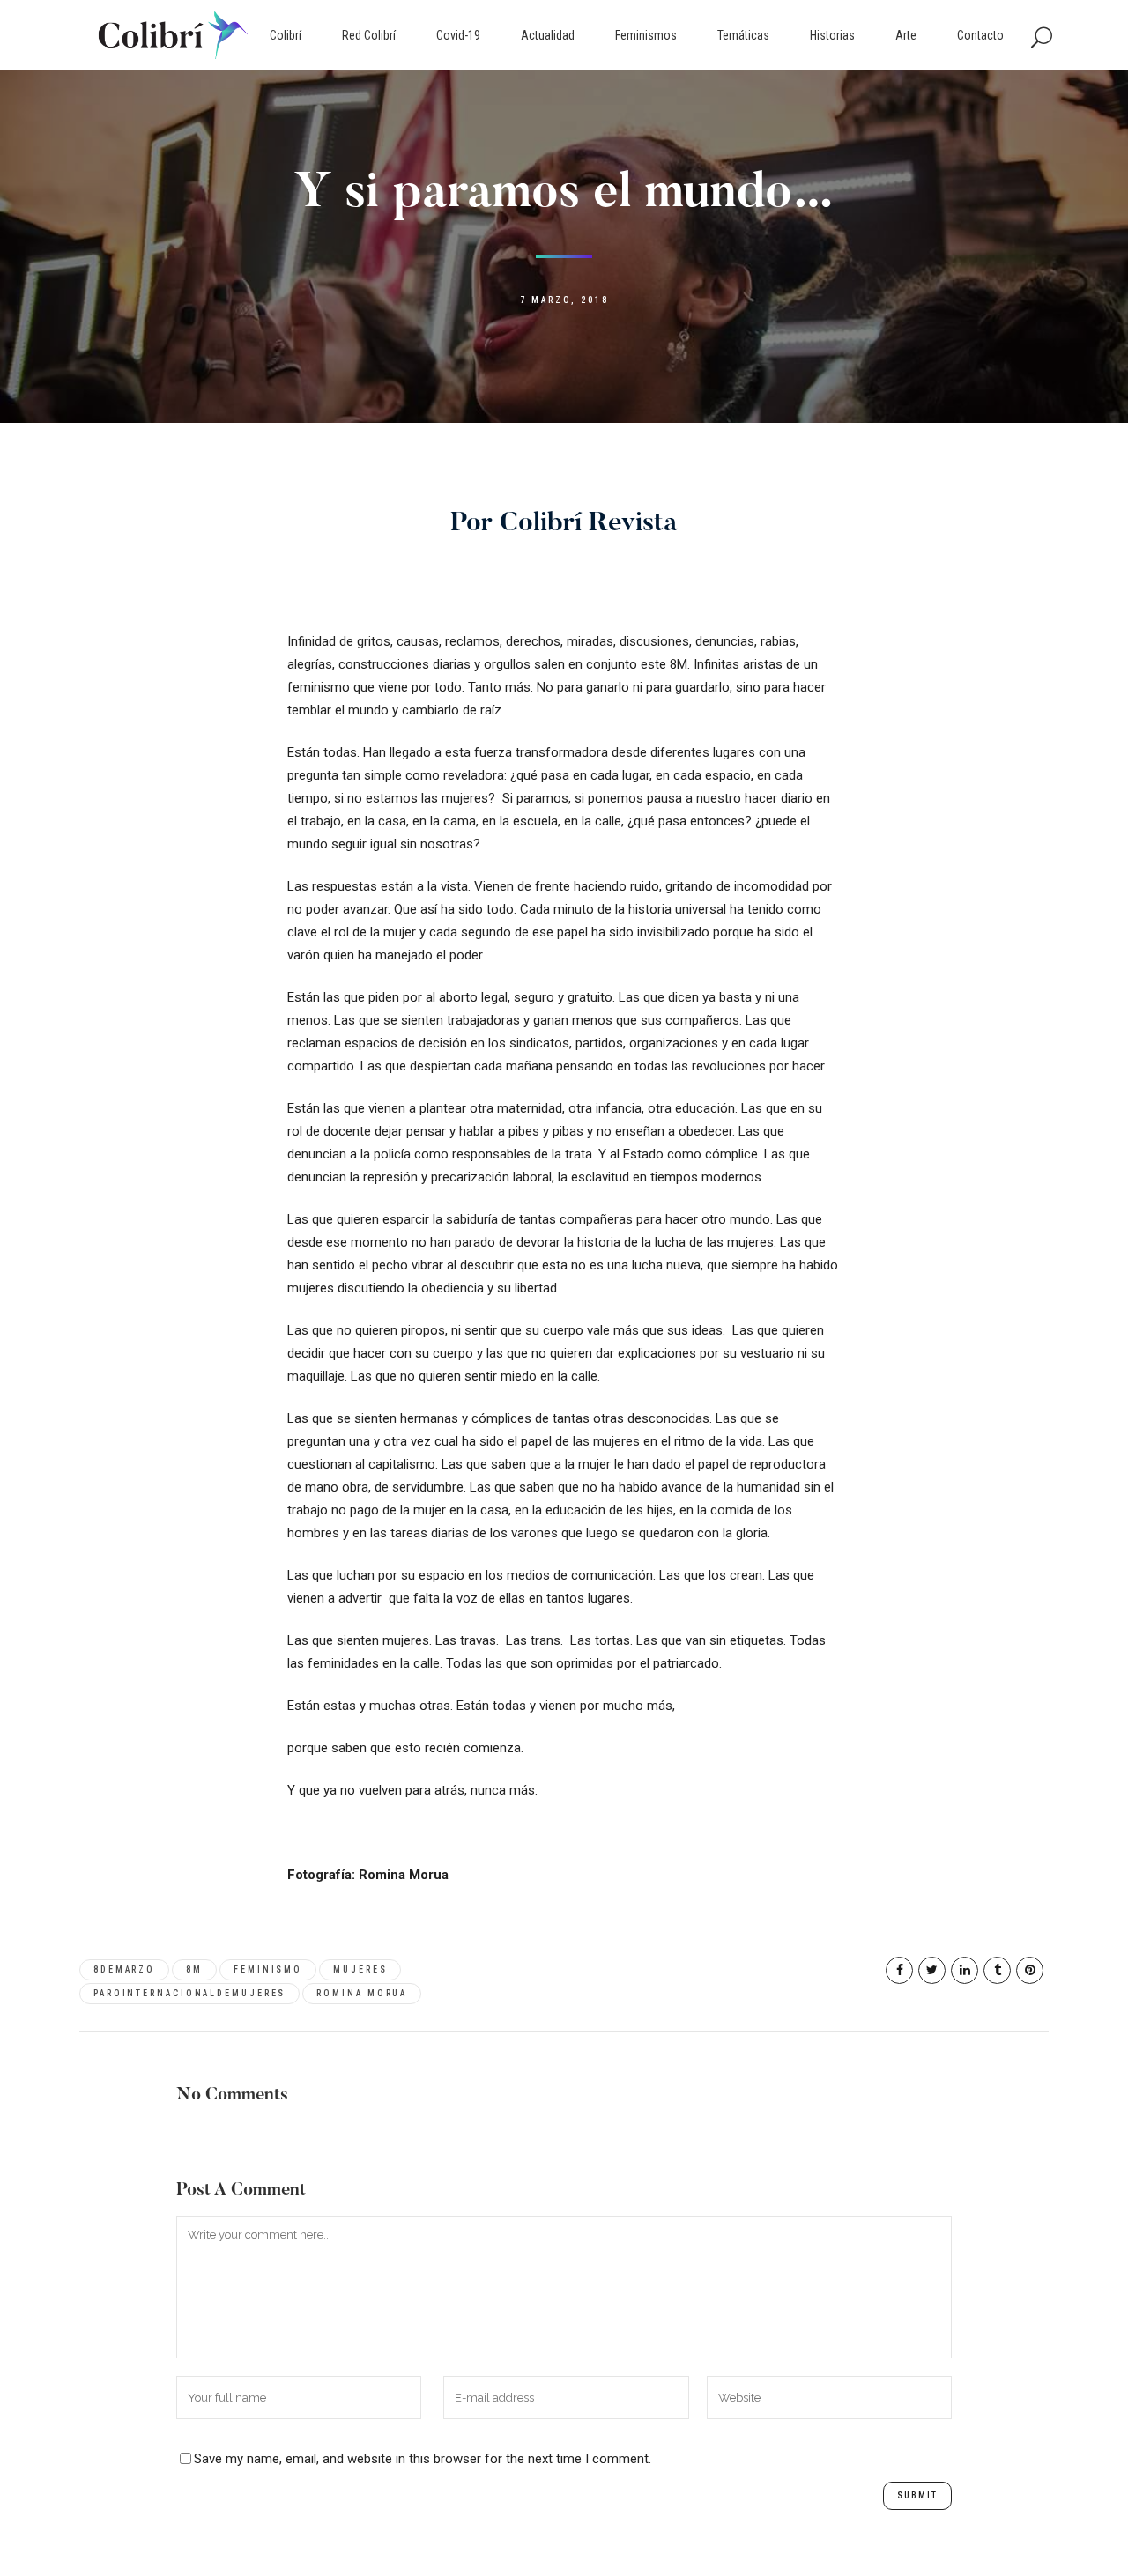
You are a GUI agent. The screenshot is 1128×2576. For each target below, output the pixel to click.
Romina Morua (362, 1993)
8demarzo (124, 1969)
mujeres (360, 1969)
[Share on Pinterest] (1030, 1970)
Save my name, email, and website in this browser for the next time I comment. (423, 2459)
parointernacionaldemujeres (189, 1993)
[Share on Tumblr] (997, 1970)
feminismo (268, 1969)
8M (194, 1969)
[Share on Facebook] (899, 1970)
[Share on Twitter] (932, 1970)
